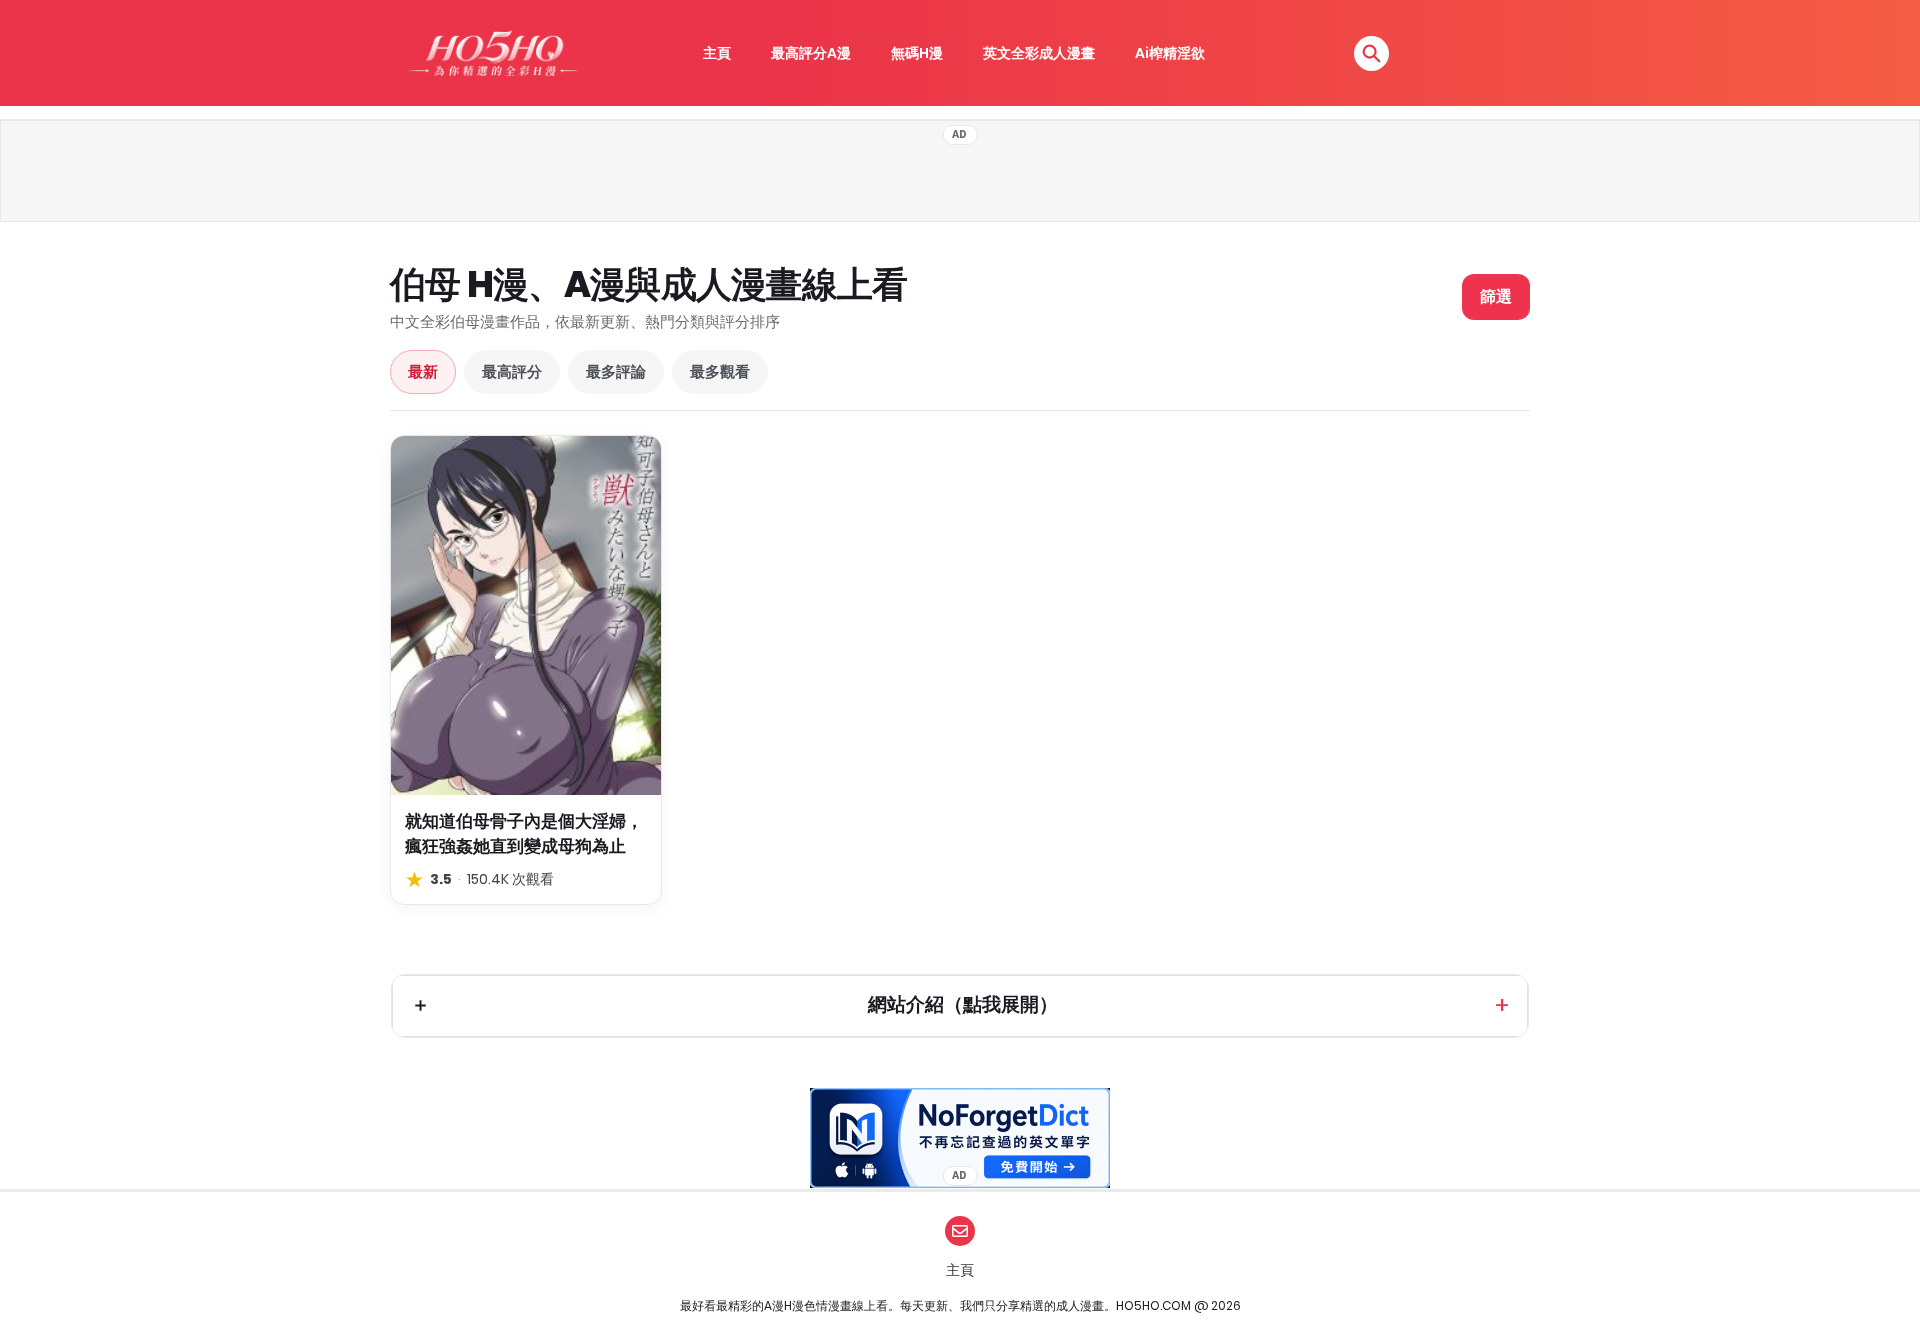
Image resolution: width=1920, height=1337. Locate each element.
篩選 (1496, 296)
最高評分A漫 (811, 53)
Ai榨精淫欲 (1170, 53)
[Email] (960, 1231)
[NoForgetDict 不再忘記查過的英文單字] (960, 1138)
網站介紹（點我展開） (963, 1004)
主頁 (717, 53)
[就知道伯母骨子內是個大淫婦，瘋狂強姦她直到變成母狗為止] (526, 615)
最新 (423, 371)
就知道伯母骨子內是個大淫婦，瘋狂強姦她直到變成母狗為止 (524, 833)
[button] (1371, 53)
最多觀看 (720, 371)
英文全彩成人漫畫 (1039, 53)
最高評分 (512, 371)
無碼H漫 (917, 53)
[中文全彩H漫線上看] (493, 53)
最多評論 (616, 371)
